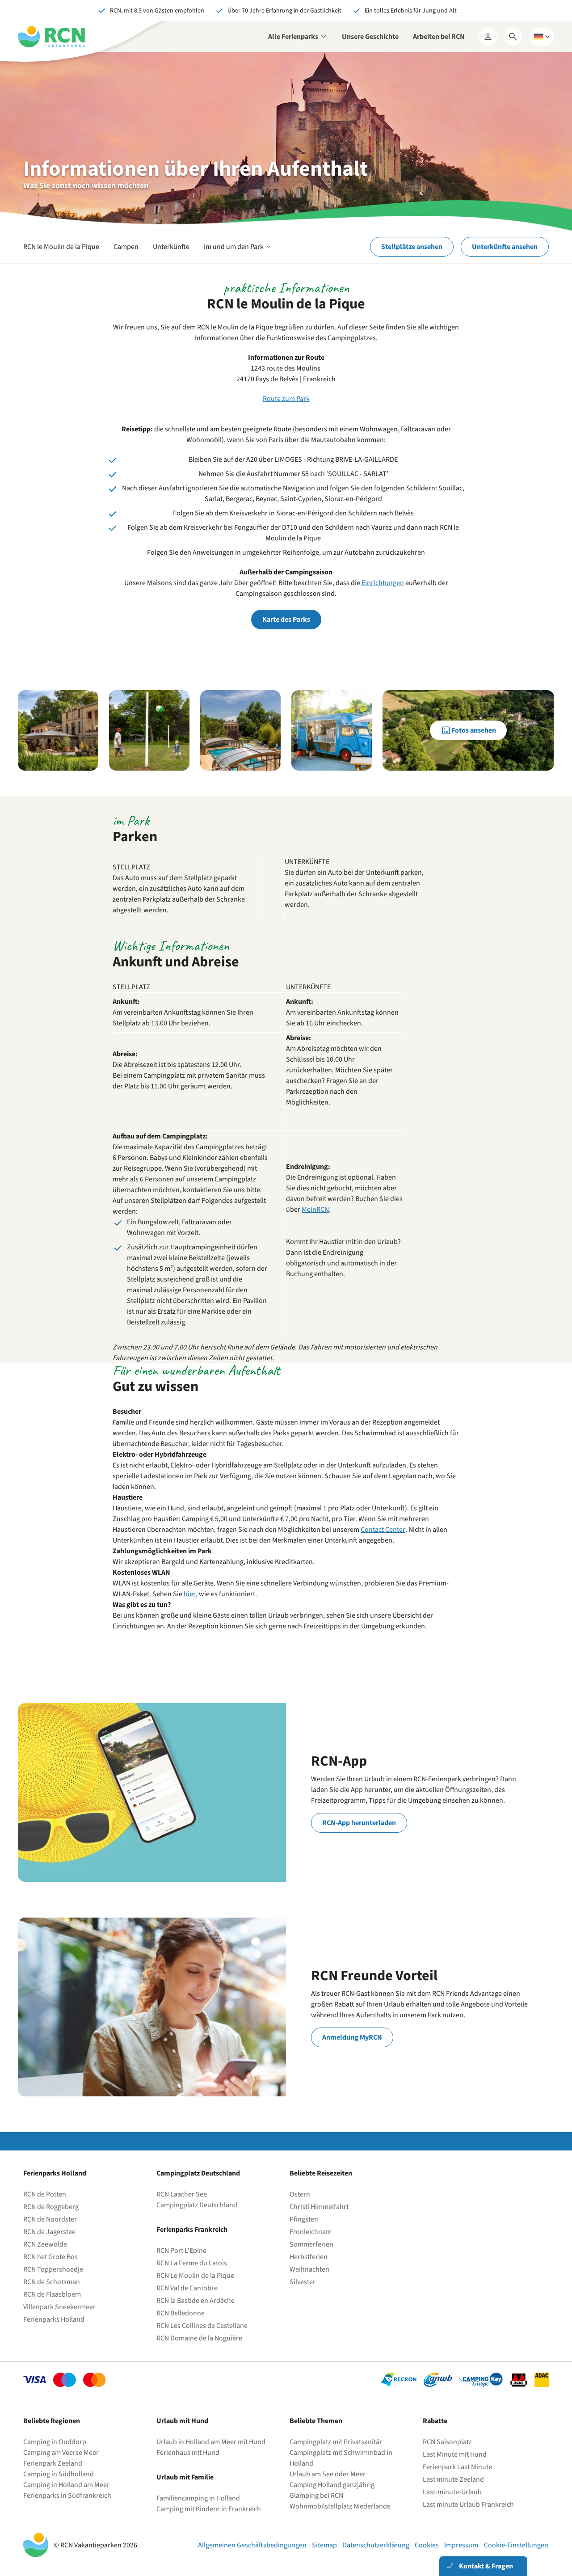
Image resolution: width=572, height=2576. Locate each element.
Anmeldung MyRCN (352, 2037)
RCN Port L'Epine (181, 2251)
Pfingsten (304, 2219)
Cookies (427, 2545)
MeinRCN (315, 1210)
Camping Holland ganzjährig (332, 2485)
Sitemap (324, 2545)
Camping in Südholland (59, 2474)
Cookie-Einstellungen (516, 2545)
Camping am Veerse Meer (61, 2453)
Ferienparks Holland (54, 2319)
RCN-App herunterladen (359, 1823)
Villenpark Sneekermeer (59, 2307)
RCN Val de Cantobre (187, 2288)
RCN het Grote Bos (50, 2257)
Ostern (300, 2194)
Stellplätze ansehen (412, 247)
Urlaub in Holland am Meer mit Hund (211, 2442)
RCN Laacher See (182, 2194)
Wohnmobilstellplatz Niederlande (340, 2506)
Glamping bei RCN (316, 2496)
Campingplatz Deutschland (197, 2205)
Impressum (461, 2545)
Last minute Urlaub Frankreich (468, 2504)
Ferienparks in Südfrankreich (67, 2496)
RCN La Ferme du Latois (192, 2263)
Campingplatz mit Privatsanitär (336, 2442)
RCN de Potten (45, 2194)
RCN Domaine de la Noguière (199, 2338)
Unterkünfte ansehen (505, 247)
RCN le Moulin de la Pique (61, 247)
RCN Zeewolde (45, 2244)
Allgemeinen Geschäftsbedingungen (252, 2545)
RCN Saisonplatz (447, 2442)
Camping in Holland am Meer (66, 2485)
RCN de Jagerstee (49, 2232)
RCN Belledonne (181, 2313)
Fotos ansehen (474, 730)
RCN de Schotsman (52, 2282)
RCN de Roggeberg (51, 2207)
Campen (126, 247)
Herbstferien (309, 2257)
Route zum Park (286, 399)
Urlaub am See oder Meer (328, 2474)
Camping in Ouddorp (55, 2442)
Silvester (303, 2282)
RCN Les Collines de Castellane (202, 2326)
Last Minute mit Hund (455, 2454)
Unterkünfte (171, 247)
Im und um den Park (238, 252)
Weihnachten (309, 2269)
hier (190, 1594)
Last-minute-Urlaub (452, 2492)
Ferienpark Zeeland (53, 2463)
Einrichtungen (383, 583)
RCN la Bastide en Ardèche (196, 2301)
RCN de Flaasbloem (52, 2294)
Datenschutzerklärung (376, 2545)
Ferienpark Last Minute (458, 2467)
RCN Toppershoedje (53, 2269)
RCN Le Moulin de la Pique (195, 2276)
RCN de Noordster (50, 2219)
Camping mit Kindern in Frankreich (209, 2509)
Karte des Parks (286, 620)
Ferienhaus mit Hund (188, 2453)
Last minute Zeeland (453, 2479)
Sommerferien (311, 2244)
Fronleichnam (311, 2232)
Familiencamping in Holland (198, 2498)
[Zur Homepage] (51, 37)
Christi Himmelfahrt (319, 2207)
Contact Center (383, 1530)
